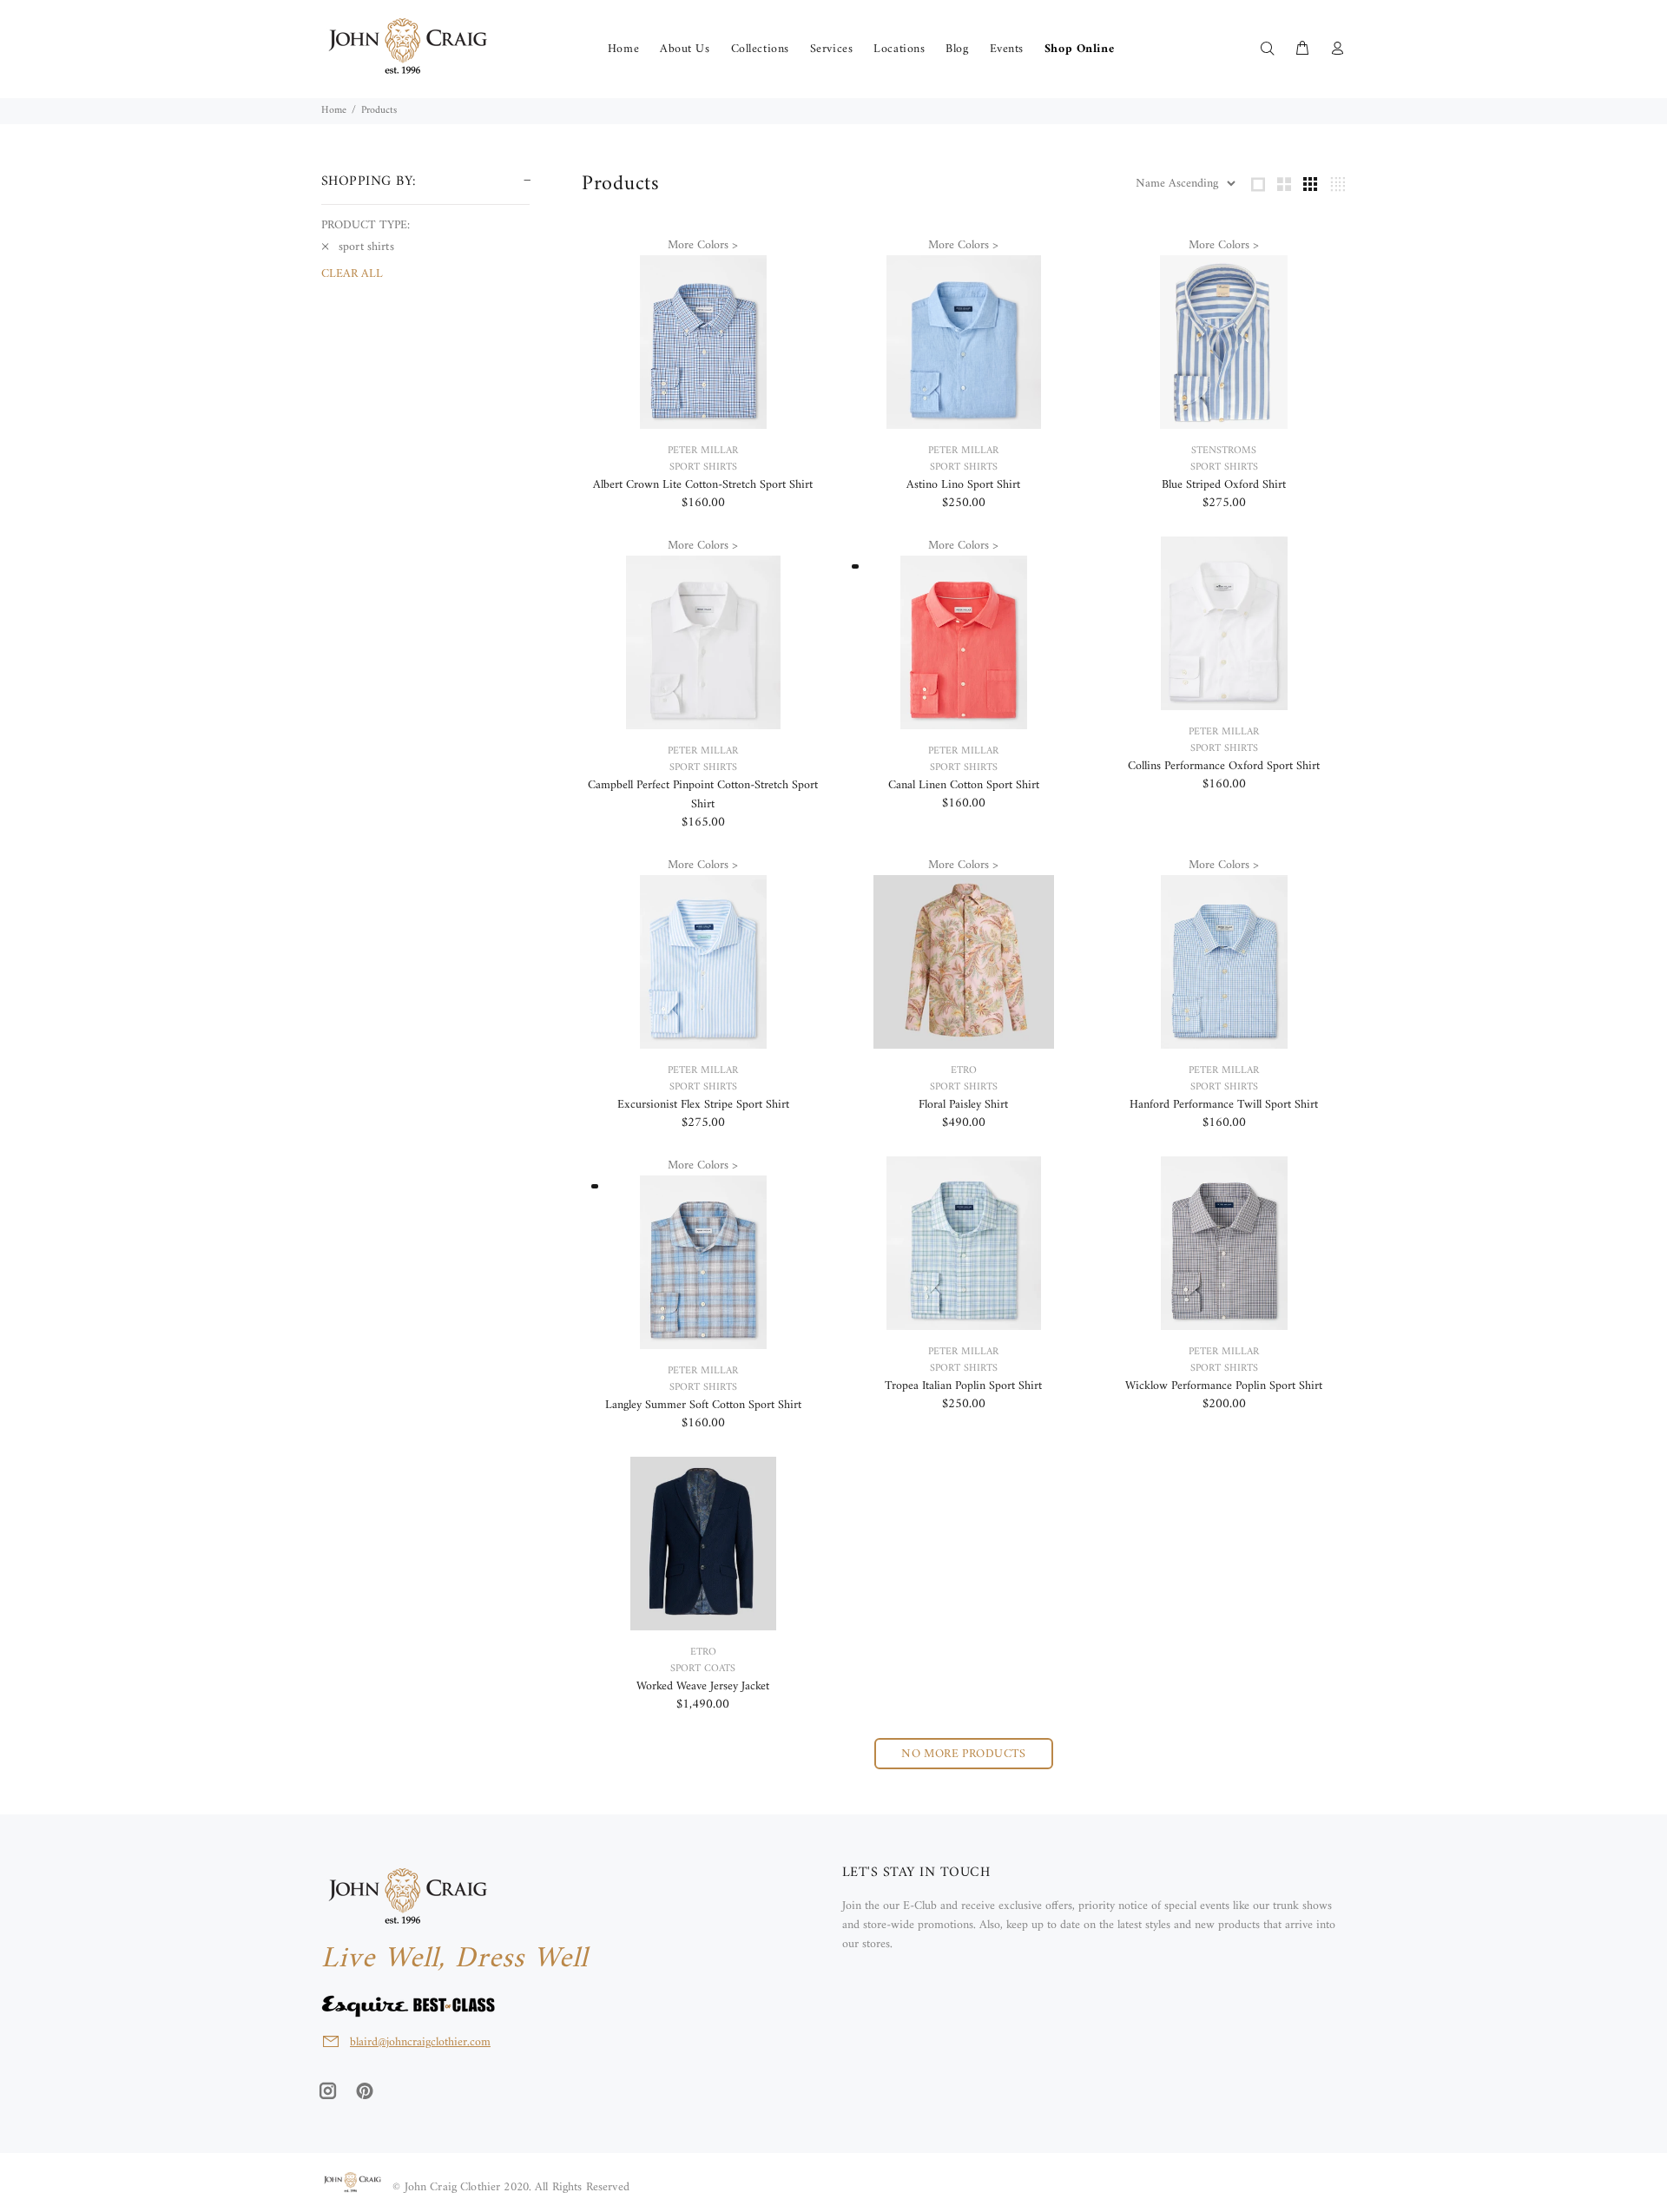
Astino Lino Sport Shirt (963, 485)
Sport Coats (703, 1669)
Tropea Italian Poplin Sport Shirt (963, 1386)
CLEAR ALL (352, 274)
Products (379, 111)
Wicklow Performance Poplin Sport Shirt (1224, 1386)
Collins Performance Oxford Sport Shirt (1224, 766)
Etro (964, 1071)
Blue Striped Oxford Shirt (1224, 485)
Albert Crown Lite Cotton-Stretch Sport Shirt (703, 485)
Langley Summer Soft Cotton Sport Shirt (703, 1405)
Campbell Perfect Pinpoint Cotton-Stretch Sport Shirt (703, 795)
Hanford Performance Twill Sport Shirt (1224, 1105)
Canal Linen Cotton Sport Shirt (964, 785)
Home (334, 111)
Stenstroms (1224, 451)
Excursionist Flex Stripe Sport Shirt (703, 1105)
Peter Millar (703, 451)
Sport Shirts (703, 467)
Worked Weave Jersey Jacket (703, 1686)
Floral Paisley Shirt (963, 1105)
